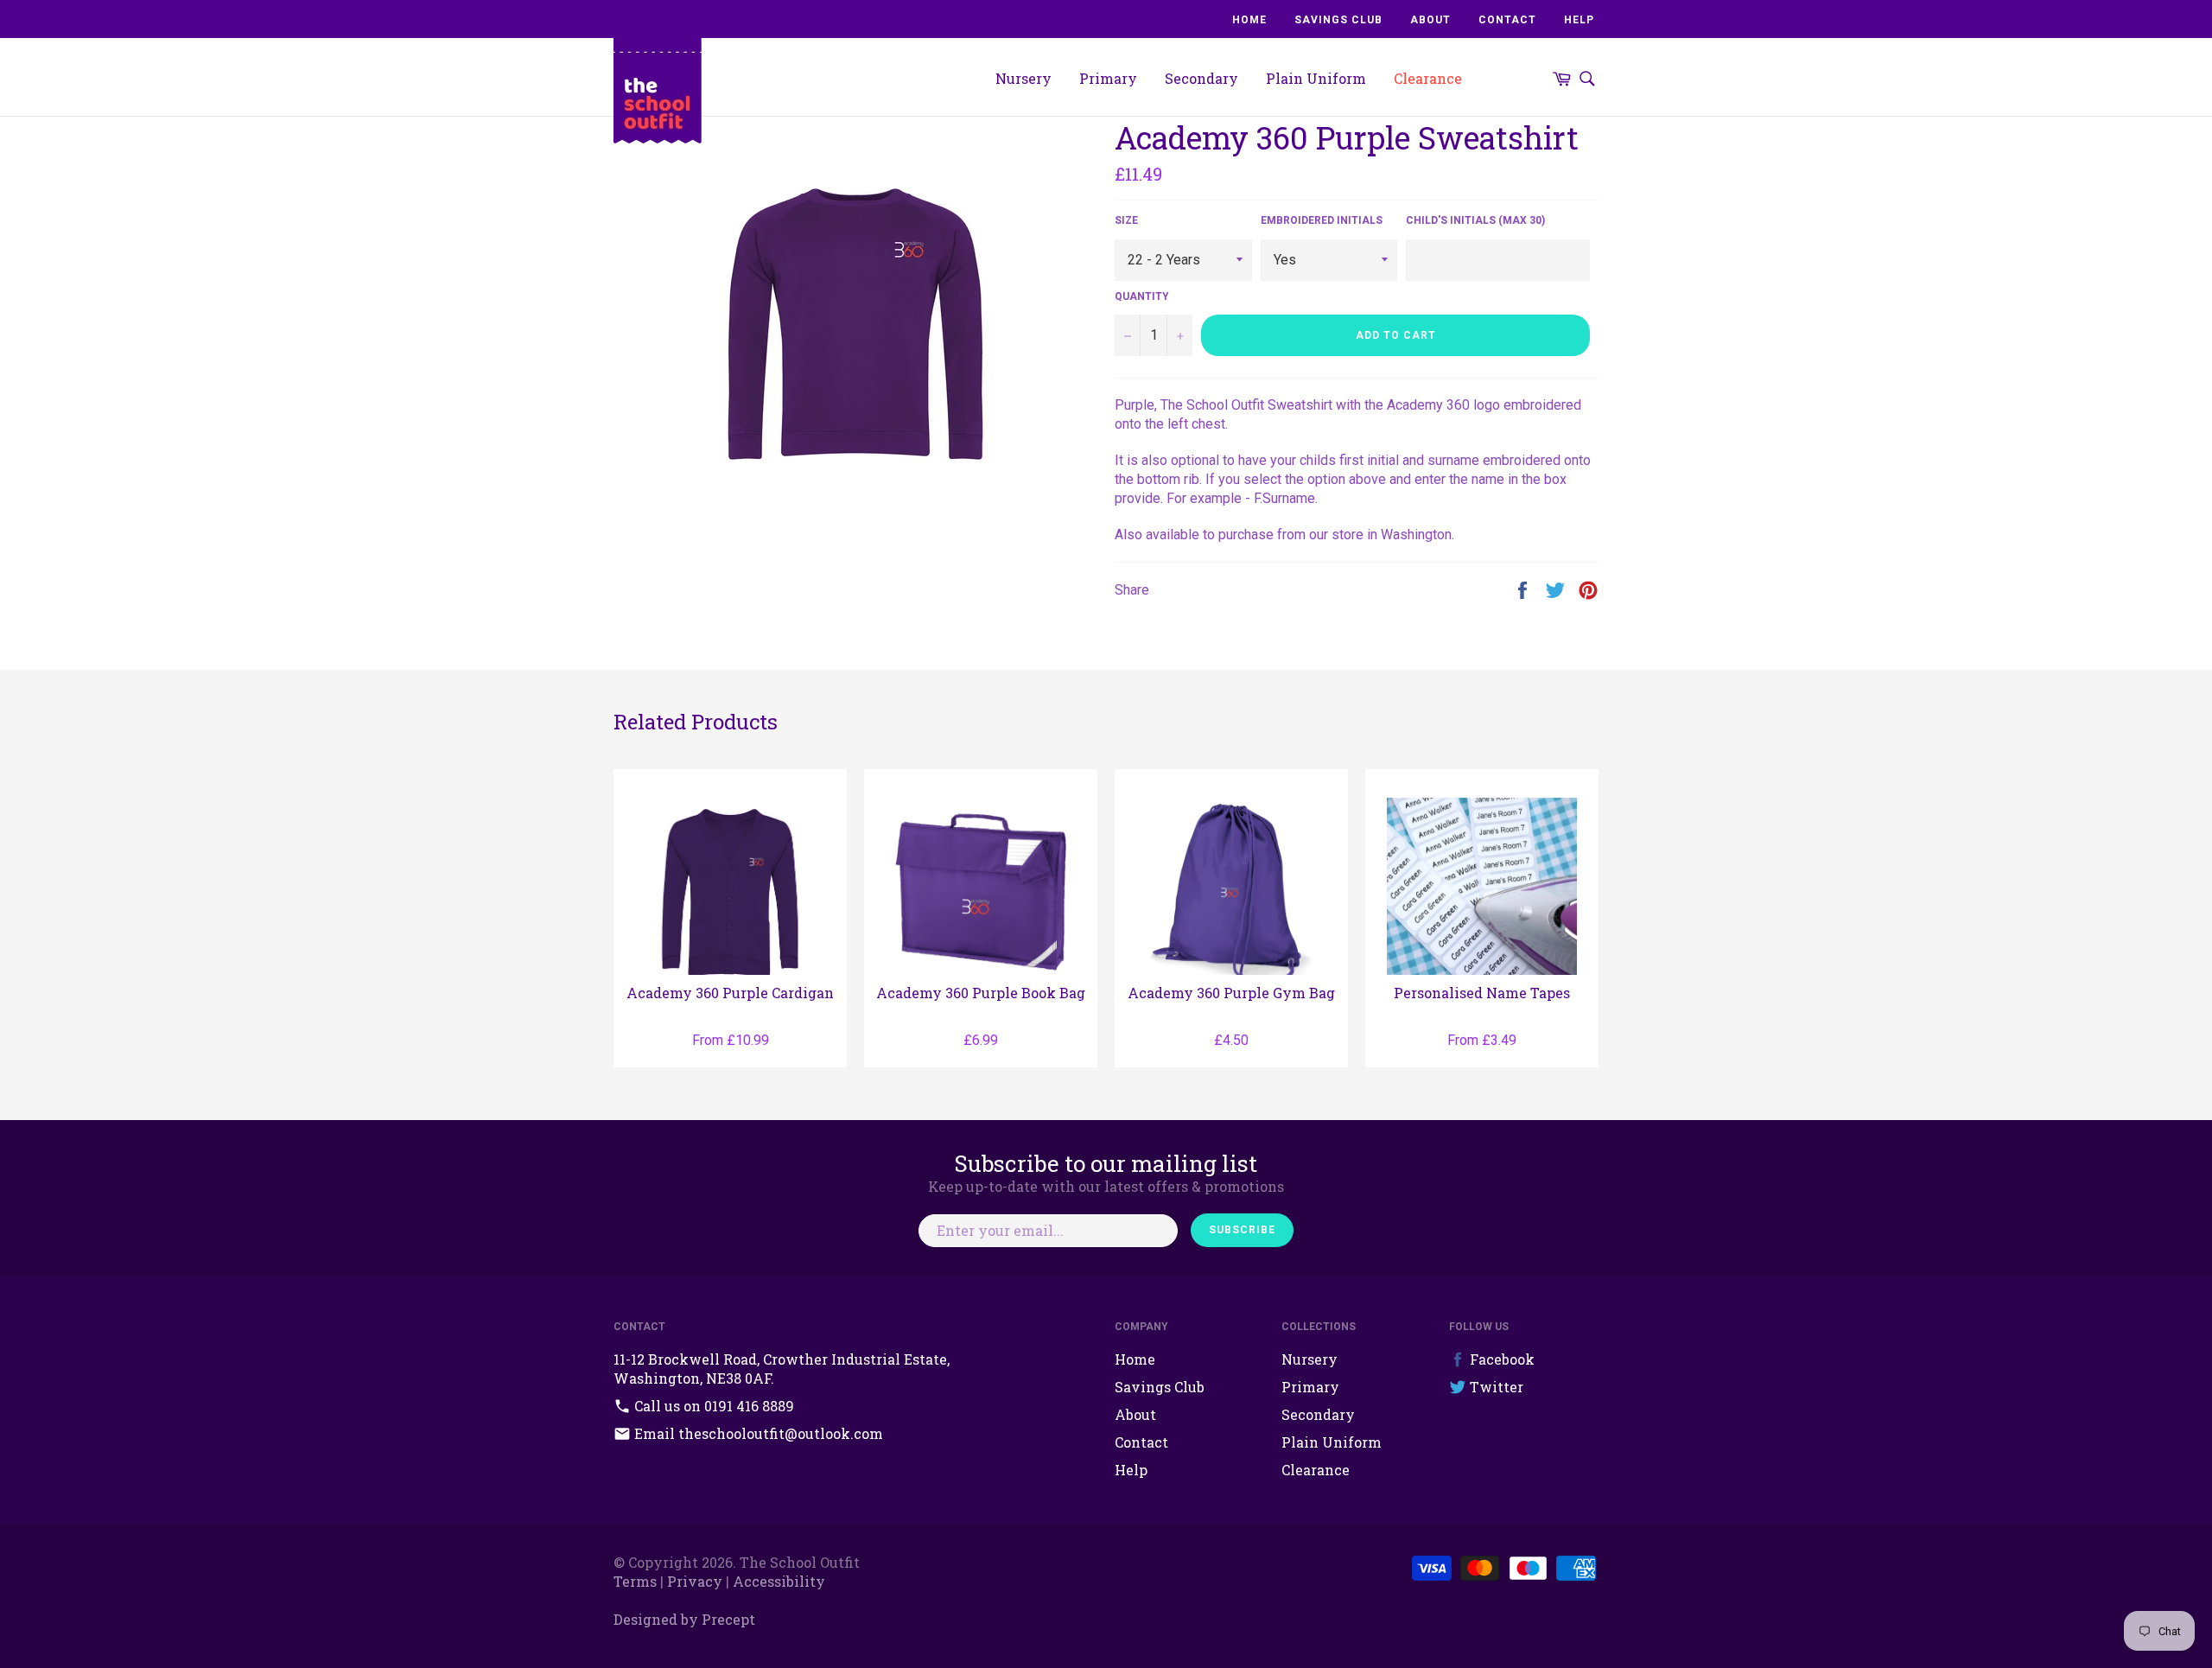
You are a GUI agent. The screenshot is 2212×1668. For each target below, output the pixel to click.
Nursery (1023, 78)
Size (1126, 220)
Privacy (695, 1581)
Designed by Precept (684, 1619)
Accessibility (779, 1581)
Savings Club (1338, 20)
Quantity (1142, 296)
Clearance (1428, 78)
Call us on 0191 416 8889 (712, 1406)
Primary (1108, 78)
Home (1249, 20)
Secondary (1201, 78)
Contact (1507, 20)
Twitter (1495, 1387)
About (1430, 20)
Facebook (1500, 1359)
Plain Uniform (1316, 78)
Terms (635, 1581)
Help (1579, 20)
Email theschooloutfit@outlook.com (757, 1433)
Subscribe (1242, 1230)
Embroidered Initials (1322, 220)
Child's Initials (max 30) (1475, 220)
